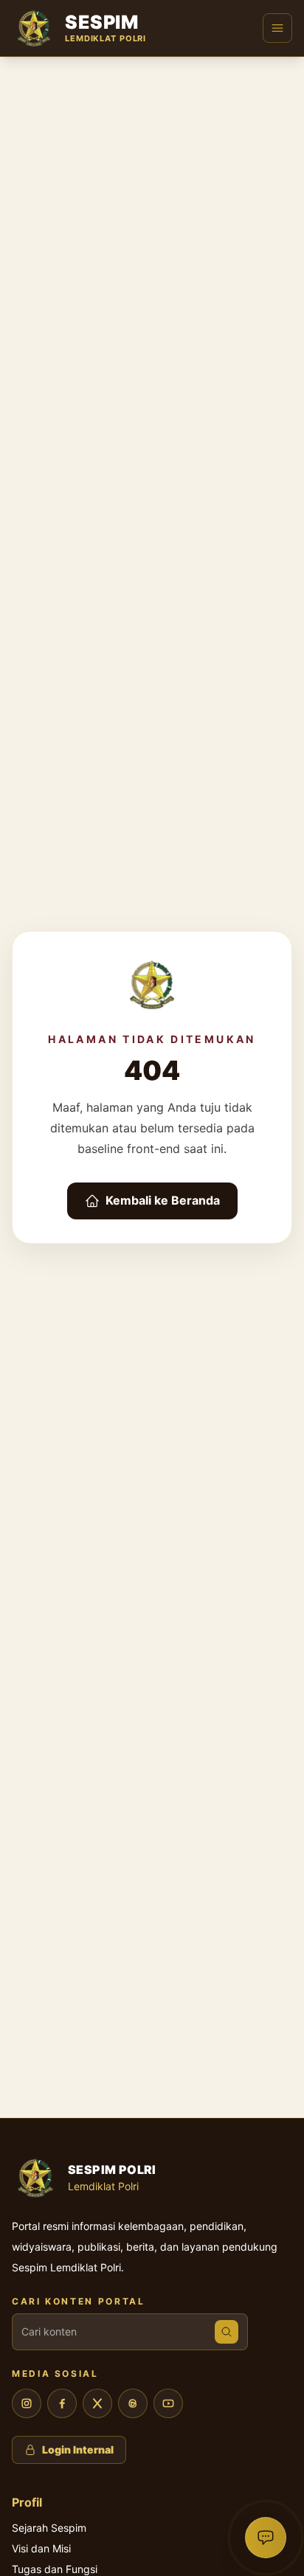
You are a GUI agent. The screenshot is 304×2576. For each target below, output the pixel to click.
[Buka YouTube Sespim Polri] (168, 2403)
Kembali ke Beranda (163, 1200)
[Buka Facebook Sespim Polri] (62, 2403)
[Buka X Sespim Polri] (97, 2403)
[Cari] (227, 2332)
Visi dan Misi (41, 2548)
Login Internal (78, 2449)
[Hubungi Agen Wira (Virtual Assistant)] (266, 2538)
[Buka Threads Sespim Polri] (133, 2403)
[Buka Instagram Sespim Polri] (27, 2403)
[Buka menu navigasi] (277, 28)
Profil (27, 2502)
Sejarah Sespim (49, 2528)
